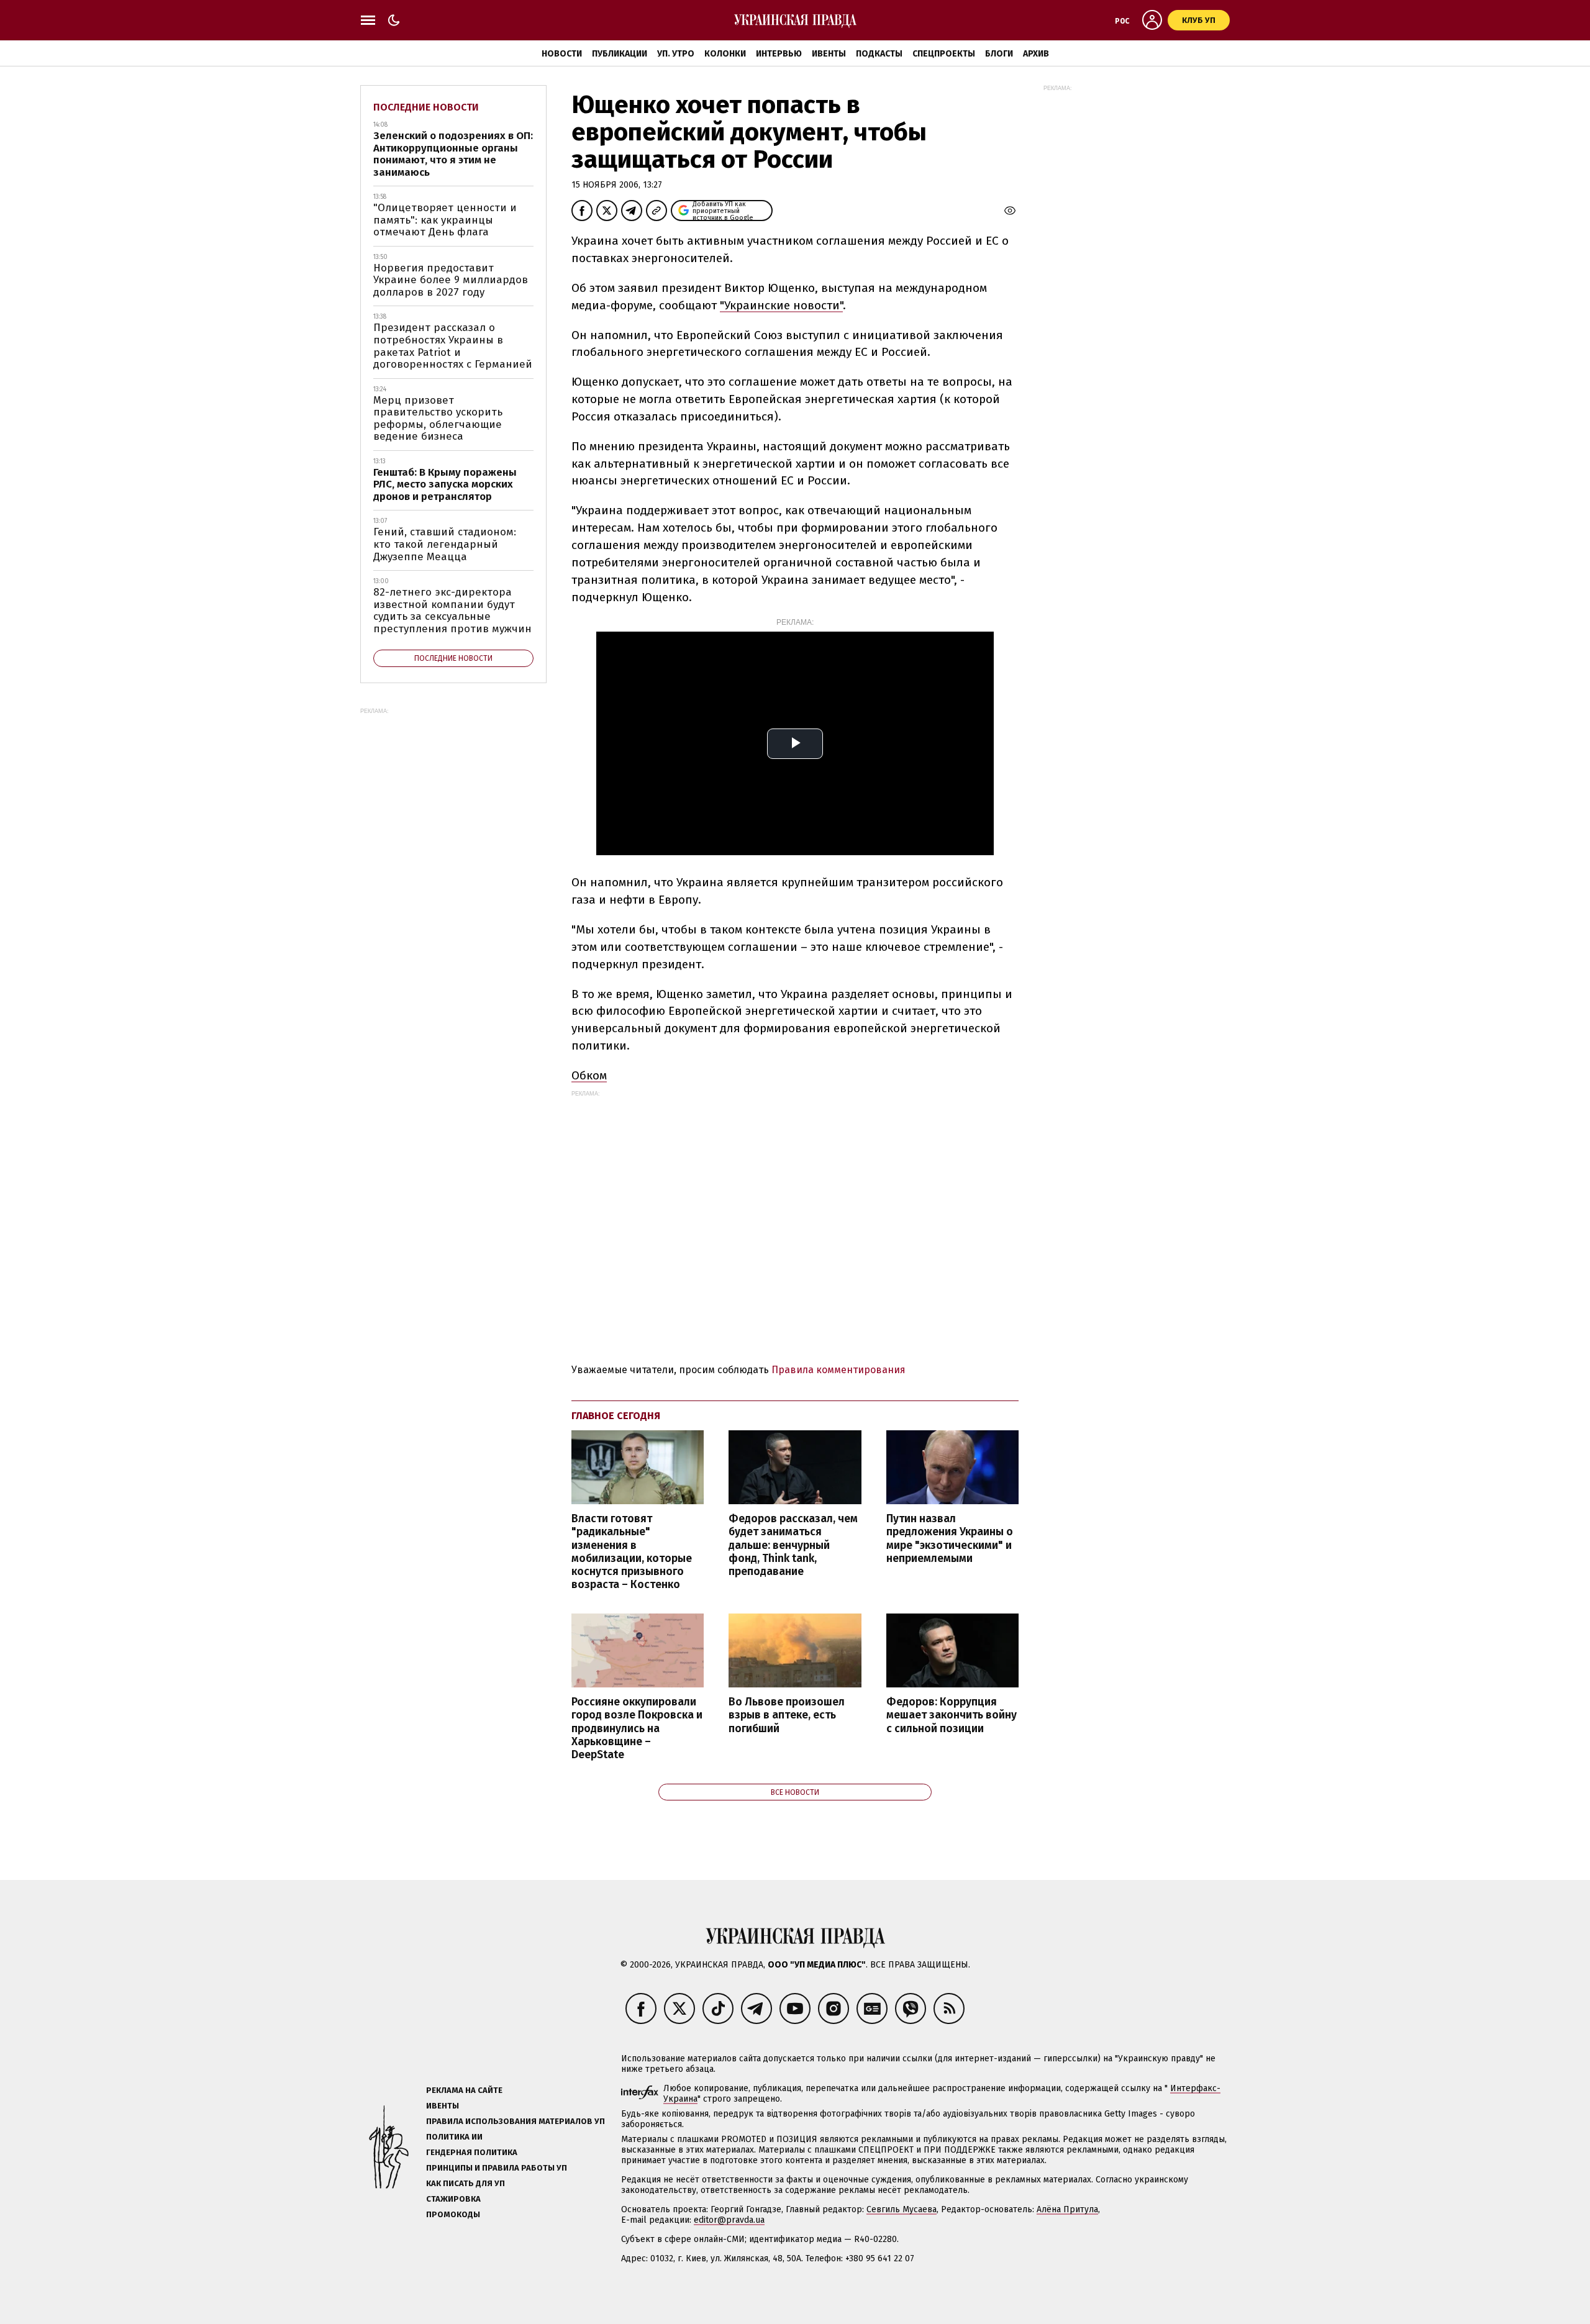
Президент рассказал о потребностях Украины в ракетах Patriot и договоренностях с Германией (453, 346)
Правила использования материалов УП (516, 2121)
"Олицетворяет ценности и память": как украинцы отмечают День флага (445, 220)
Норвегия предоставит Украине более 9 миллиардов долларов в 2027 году (451, 280)
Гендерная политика (472, 2152)
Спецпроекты (944, 54)
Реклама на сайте (464, 2090)
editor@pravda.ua (729, 2220)
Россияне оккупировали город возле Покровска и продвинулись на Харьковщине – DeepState (637, 1728)
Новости (562, 54)
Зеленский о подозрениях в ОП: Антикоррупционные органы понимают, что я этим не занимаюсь (453, 154)
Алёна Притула (1067, 2209)
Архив (1036, 54)
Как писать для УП (466, 2183)
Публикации (620, 54)
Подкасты (879, 54)
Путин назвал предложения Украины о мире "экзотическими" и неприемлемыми (950, 1538)
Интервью (779, 54)
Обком (589, 1075)
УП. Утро (676, 54)
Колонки (725, 54)
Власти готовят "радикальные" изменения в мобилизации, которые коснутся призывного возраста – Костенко (632, 1552)
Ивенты (829, 54)
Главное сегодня (616, 1416)
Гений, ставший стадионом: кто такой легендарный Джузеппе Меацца (445, 544)
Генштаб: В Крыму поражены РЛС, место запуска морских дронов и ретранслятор (445, 484)
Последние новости (426, 107)
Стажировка (453, 2199)
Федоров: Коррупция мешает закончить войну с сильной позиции (952, 1715)
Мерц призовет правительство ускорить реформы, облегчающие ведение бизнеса (438, 419)
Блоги (999, 54)
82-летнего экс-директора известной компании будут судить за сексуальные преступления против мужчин (452, 611)
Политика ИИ (454, 2137)
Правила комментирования (838, 1370)
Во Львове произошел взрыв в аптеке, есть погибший (787, 1715)
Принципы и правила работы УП (497, 2168)
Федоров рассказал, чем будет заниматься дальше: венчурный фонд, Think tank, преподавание (793, 1545)
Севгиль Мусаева (902, 2209)
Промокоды (453, 2214)
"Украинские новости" (781, 305)
